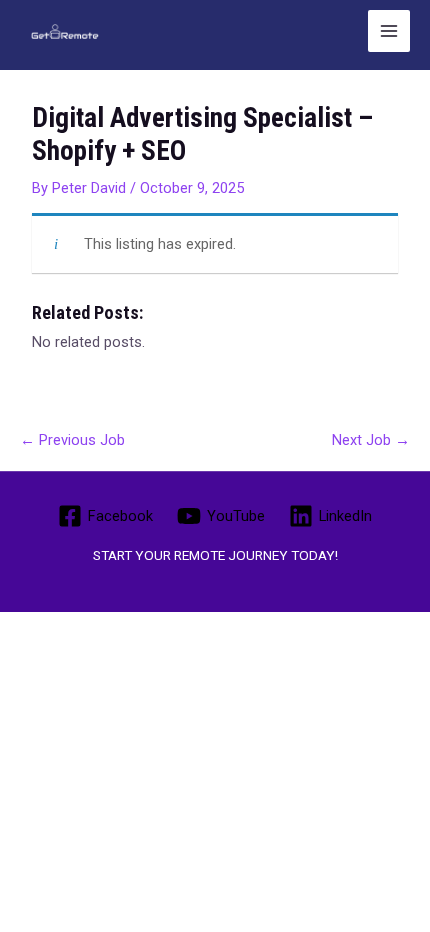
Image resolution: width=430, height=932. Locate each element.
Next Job (371, 440)
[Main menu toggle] (389, 31)
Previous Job (72, 440)
